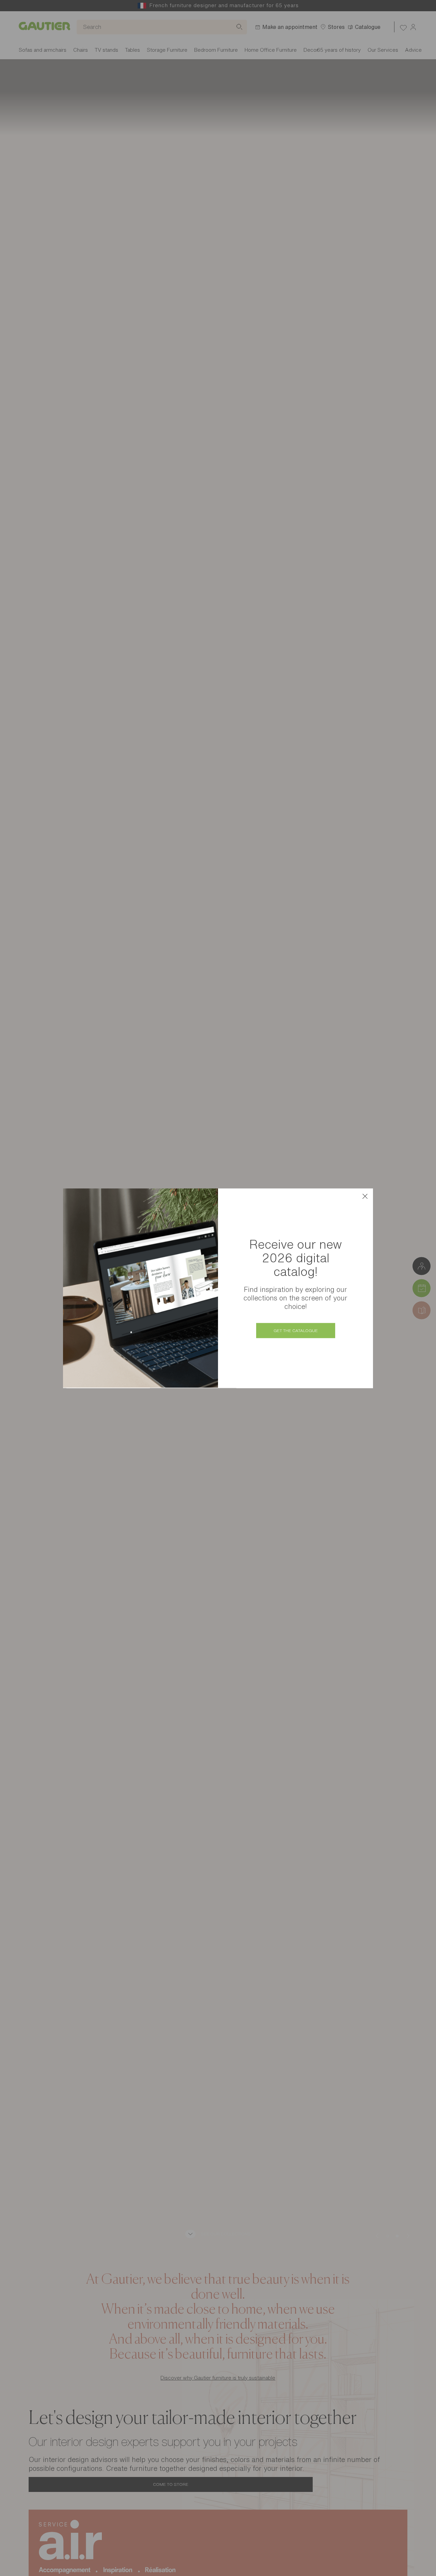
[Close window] (365, 1196)
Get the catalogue (296, 1331)
